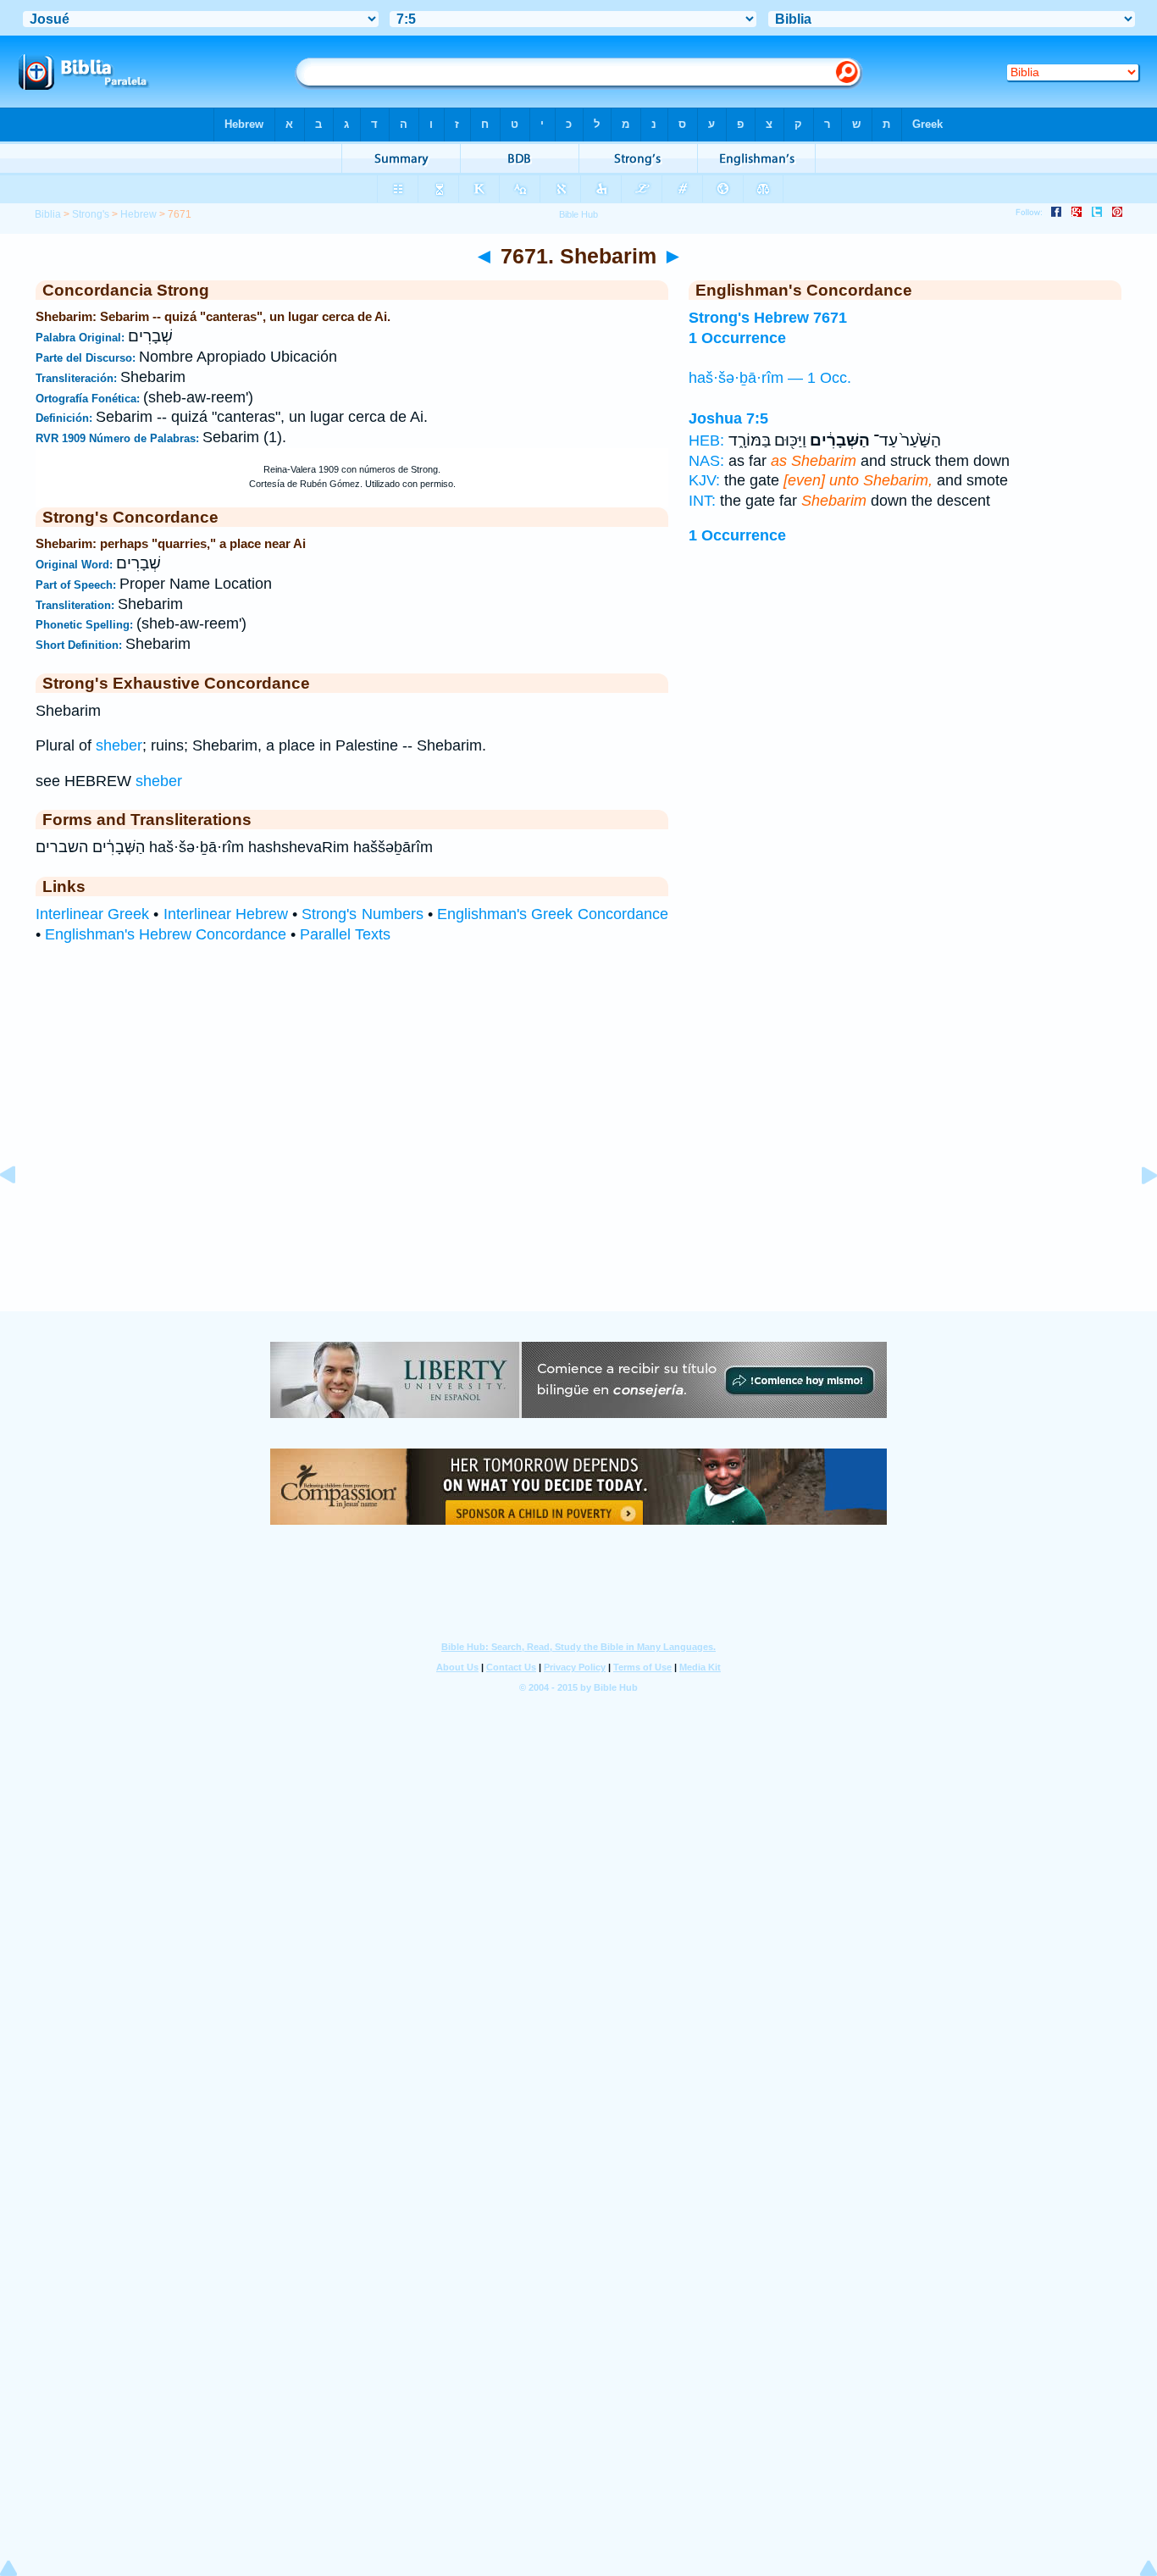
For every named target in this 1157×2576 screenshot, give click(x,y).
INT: (702, 501)
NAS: (706, 461)
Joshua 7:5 (728, 418)
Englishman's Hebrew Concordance (166, 934)
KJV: (704, 480)
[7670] (21, 1213)
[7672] (1136, 1213)
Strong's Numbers (362, 914)
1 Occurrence (737, 535)
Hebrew (138, 214)
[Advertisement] (578, 1207)
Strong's (91, 214)
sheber (119, 745)
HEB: (706, 440)
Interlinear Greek (92, 914)
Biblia (48, 214)
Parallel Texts (345, 934)
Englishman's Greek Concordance (552, 914)
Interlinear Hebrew (226, 914)
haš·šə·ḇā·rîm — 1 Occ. (770, 378)
